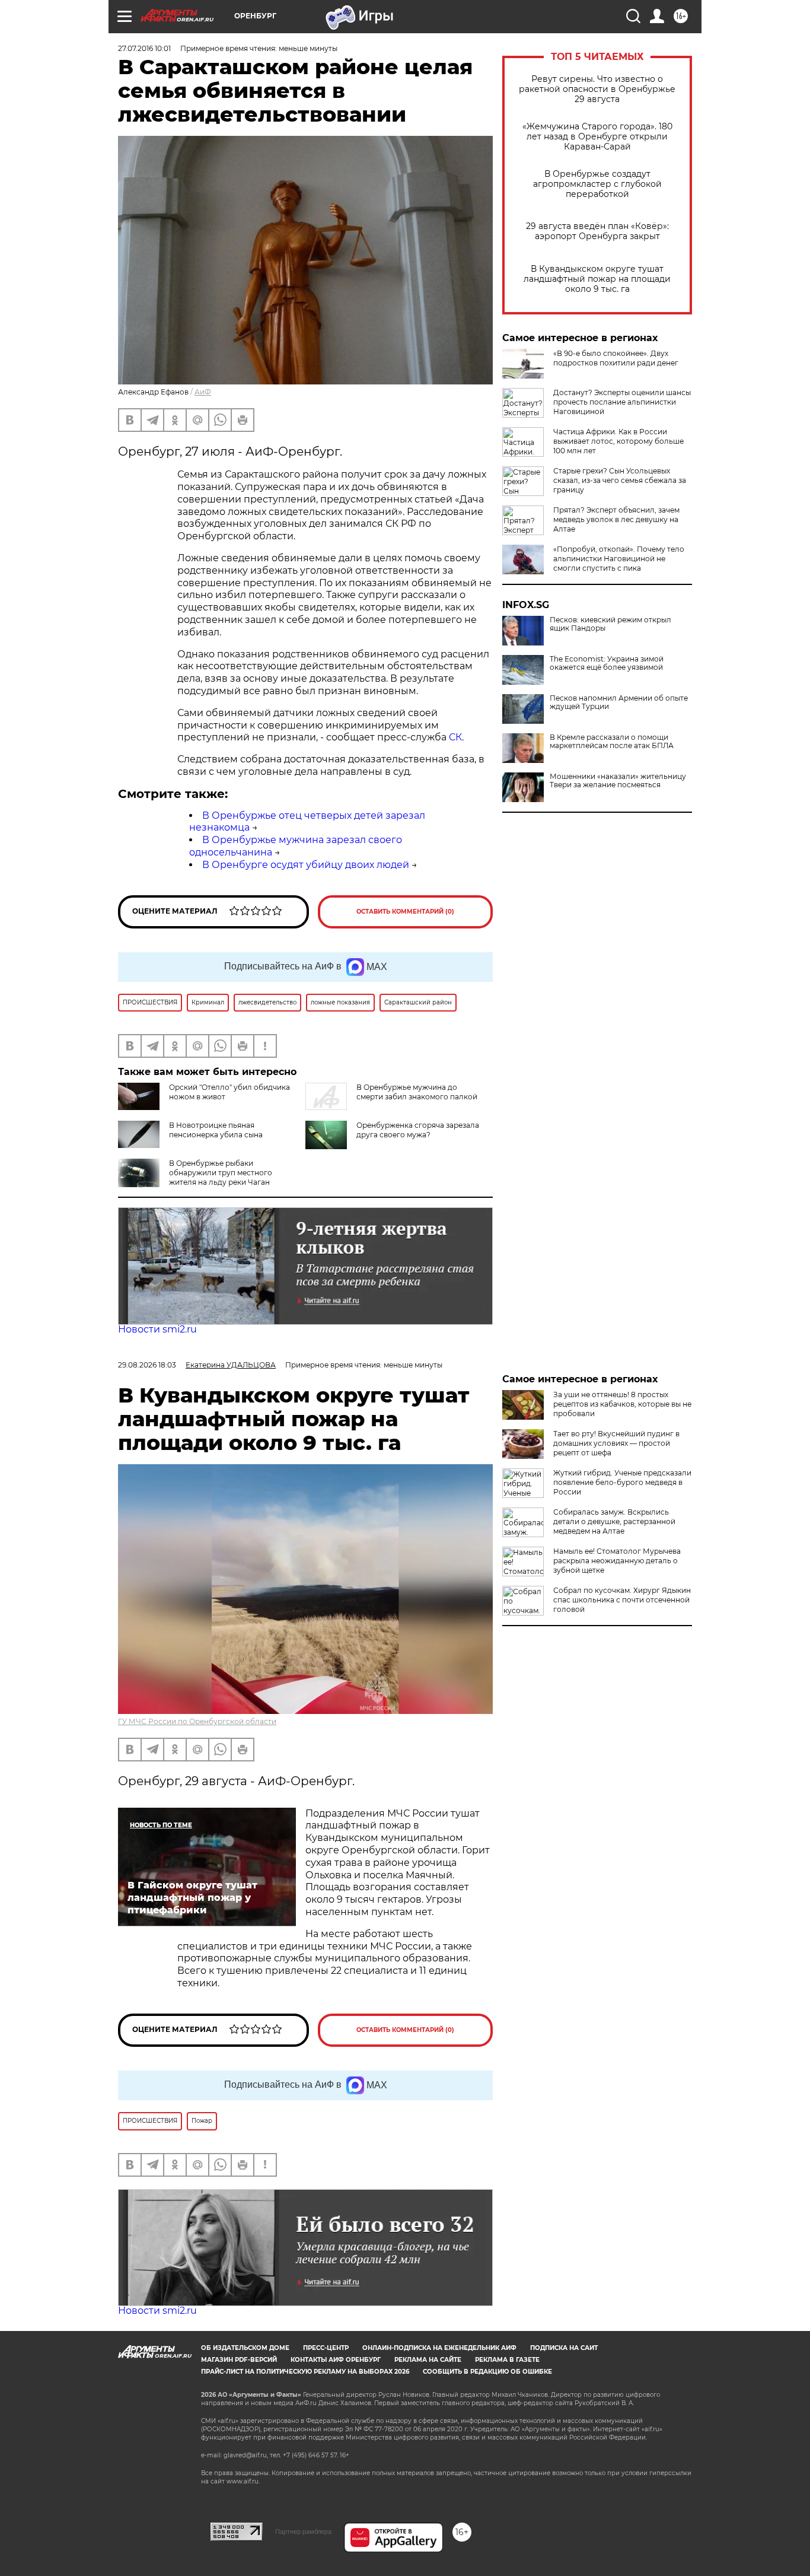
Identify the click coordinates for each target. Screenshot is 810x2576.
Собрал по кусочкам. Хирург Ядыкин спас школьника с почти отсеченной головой (622, 1600)
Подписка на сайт (564, 2348)
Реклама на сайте (428, 2360)
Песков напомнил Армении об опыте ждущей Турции (619, 702)
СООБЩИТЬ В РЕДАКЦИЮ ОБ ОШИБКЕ (487, 2372)
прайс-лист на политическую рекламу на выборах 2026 (305, 2372)
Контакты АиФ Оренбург (336, 2360)
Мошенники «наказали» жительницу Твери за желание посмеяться (618, 781)
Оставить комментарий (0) (405, 912)
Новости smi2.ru (157, 1329)
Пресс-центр (326, 2348)
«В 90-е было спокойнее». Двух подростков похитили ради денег (616, 358)
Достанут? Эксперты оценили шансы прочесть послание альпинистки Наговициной (622, 402)
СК (455, 737)
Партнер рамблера (303, 2532)
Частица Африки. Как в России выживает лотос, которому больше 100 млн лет (618, 441)
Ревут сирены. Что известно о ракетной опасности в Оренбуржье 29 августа (597, 89)
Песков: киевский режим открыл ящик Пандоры (610, 624)
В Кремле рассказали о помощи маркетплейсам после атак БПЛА (612, 742)
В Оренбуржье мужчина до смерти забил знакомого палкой (417, 1092)
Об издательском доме (245, 2348)
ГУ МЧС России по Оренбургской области (197, 1721)
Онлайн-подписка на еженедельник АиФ (439, 2348)
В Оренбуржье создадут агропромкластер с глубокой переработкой (597, 184)
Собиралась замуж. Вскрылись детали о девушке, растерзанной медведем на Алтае (614, 1521)
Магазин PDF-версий (239, 2360)
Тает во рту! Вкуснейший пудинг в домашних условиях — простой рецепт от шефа (616, 1443)
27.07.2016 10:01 (144, 48)
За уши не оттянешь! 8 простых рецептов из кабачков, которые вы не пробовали (622, 1404)
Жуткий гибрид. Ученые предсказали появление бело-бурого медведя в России (622, 1482)
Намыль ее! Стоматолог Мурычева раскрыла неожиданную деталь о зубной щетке (617, 1561)
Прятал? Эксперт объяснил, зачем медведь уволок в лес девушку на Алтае (616, 519)
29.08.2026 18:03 (147, 1365)
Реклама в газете (507, 2360)
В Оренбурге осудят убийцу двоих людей (306, 865)
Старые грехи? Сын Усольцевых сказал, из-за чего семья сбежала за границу (620, 480)
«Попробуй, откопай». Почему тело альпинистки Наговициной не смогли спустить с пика (619, 559)
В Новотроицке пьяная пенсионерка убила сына (216, 1130)
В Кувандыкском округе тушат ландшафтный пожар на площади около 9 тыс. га (597, 279)
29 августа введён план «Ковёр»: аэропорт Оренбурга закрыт (597, 231)
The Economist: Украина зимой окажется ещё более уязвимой (607, 663)
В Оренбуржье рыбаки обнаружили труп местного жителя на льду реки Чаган (221, 1173)
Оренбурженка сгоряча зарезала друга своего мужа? (418, 1130)
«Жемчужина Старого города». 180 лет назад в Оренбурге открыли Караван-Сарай (597, 137)
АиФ (203, 392)
